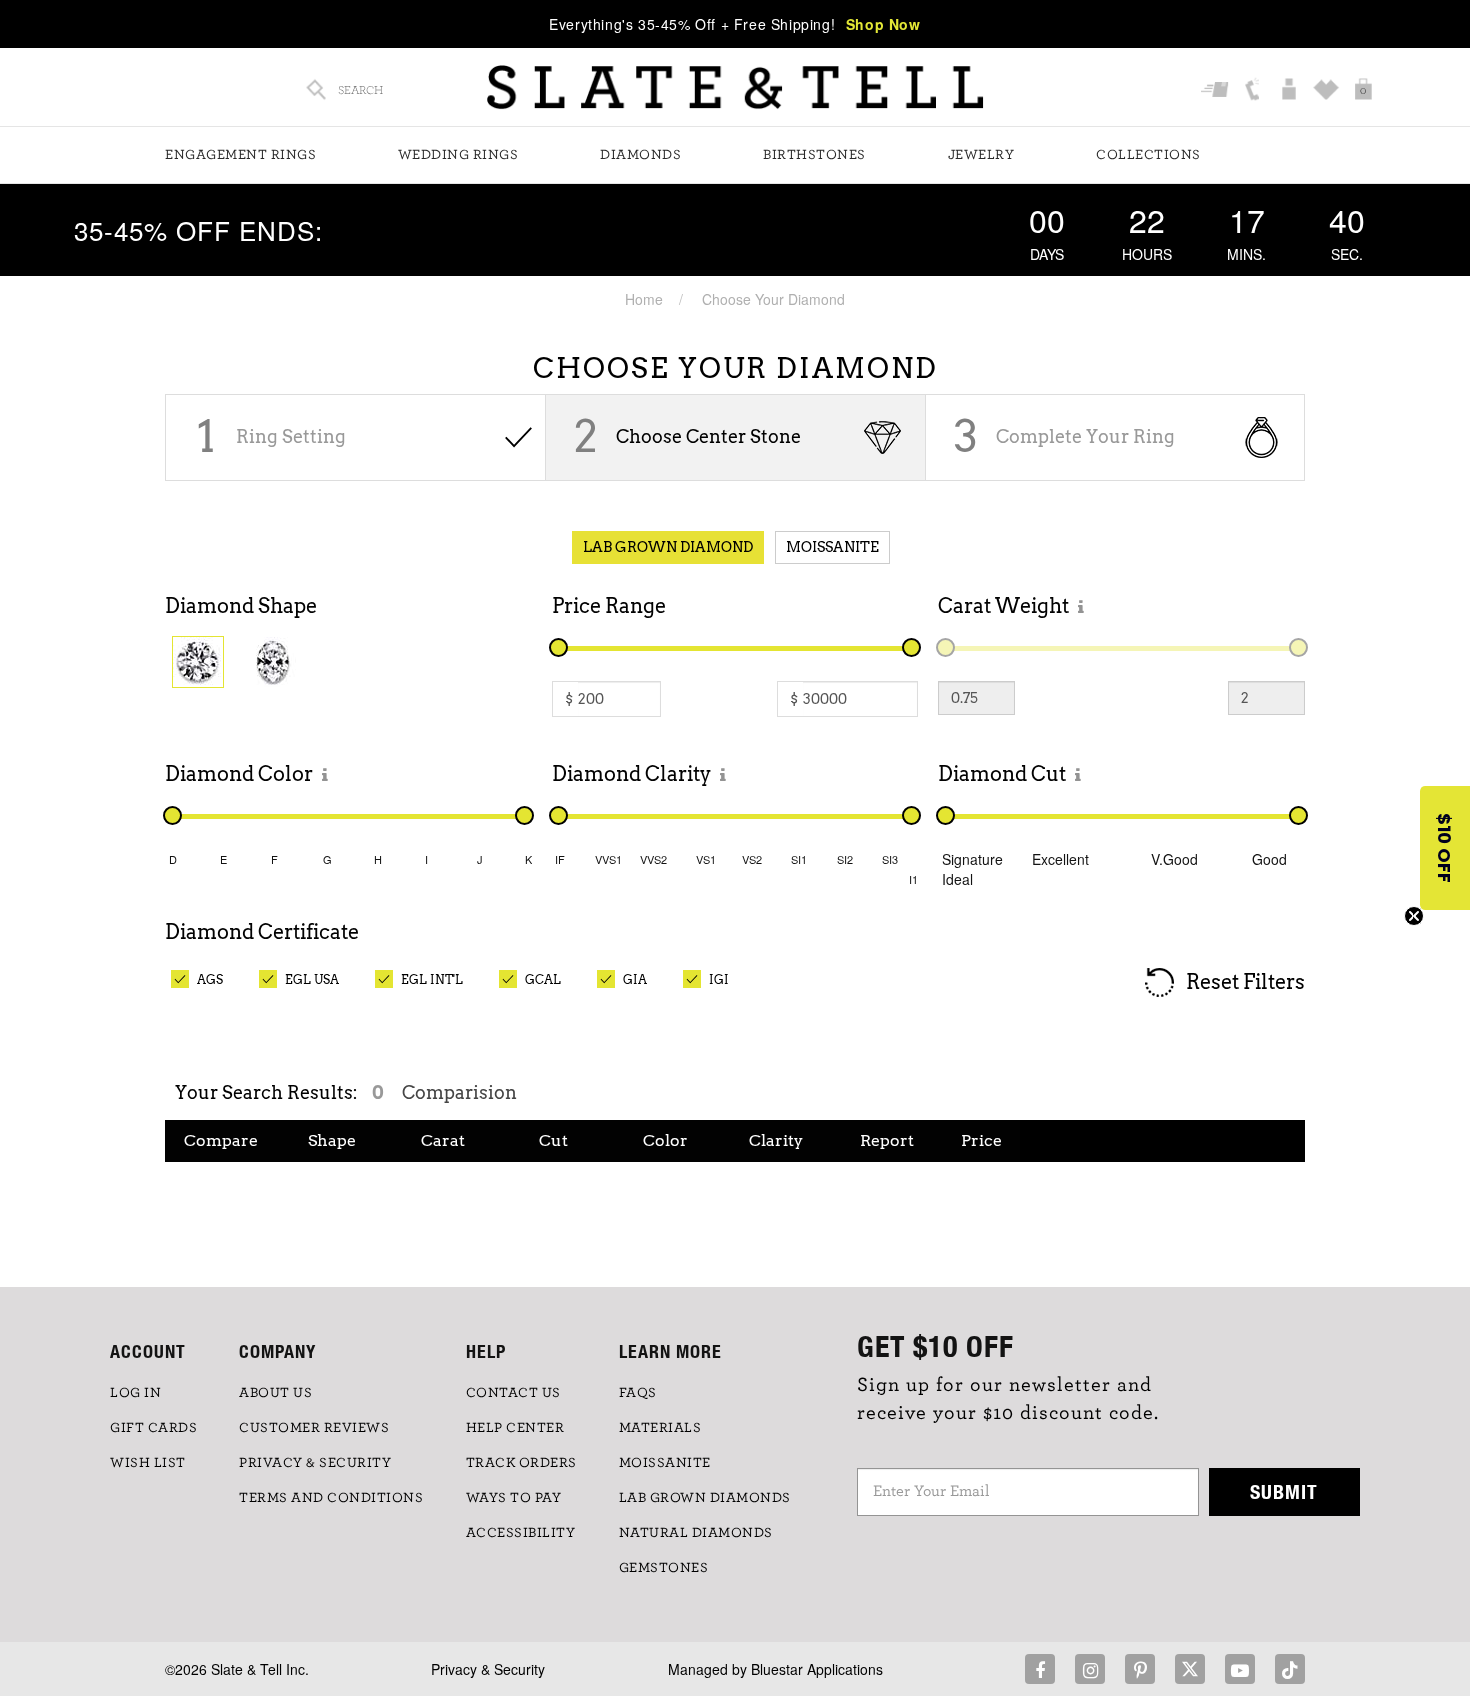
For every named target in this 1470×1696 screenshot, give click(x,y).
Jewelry (981, 155)
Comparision (459, 1092)
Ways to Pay (514, 1498)
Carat (443, 1140)
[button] (1445, 848)
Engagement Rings (240, 155)
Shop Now (883, 24)
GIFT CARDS (153, 1428)
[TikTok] (1290, 1669)
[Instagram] (1090, 1669)
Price (981, 1140)
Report (887, 1140)
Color (665, 1140)
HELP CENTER (515, 1428)
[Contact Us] (1254, 90)
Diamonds (640, 155)
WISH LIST (148, 1463)
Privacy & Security (488, 1669)
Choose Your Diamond (773, 299)
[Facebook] (1040, 1669)
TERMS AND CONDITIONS (331, 1498)
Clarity (776, 1140)
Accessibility (521, 1533)
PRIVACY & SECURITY (315, 1463)
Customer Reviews (314, 1428)
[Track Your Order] (1217, 90)
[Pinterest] (1140, 1669)
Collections (1148, 155)
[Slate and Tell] (735, 87)
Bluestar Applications (817, 1669)
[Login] (1291, 90)
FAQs (638, 1393)
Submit (1284, 1491)
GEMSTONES (664, 1568)
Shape (332, 1140)
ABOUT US (275, 1393)
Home (644, 299)
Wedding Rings (458, 155)
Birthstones (814, 155)
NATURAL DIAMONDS (696, 1533)
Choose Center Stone (708, 436)
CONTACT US (513, 1393)
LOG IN (135, 1393)
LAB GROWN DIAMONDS (705, 1498)
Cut (553, 1140)
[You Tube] (1240, 1669)
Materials (660, 1428)
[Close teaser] (1414, 916)
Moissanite (832, 547)
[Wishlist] (1328, 90)
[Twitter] (1190, 1669)
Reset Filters (1243, 981)
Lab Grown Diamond (668, 547)
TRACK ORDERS (521, 1463)
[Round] (198, 662)
